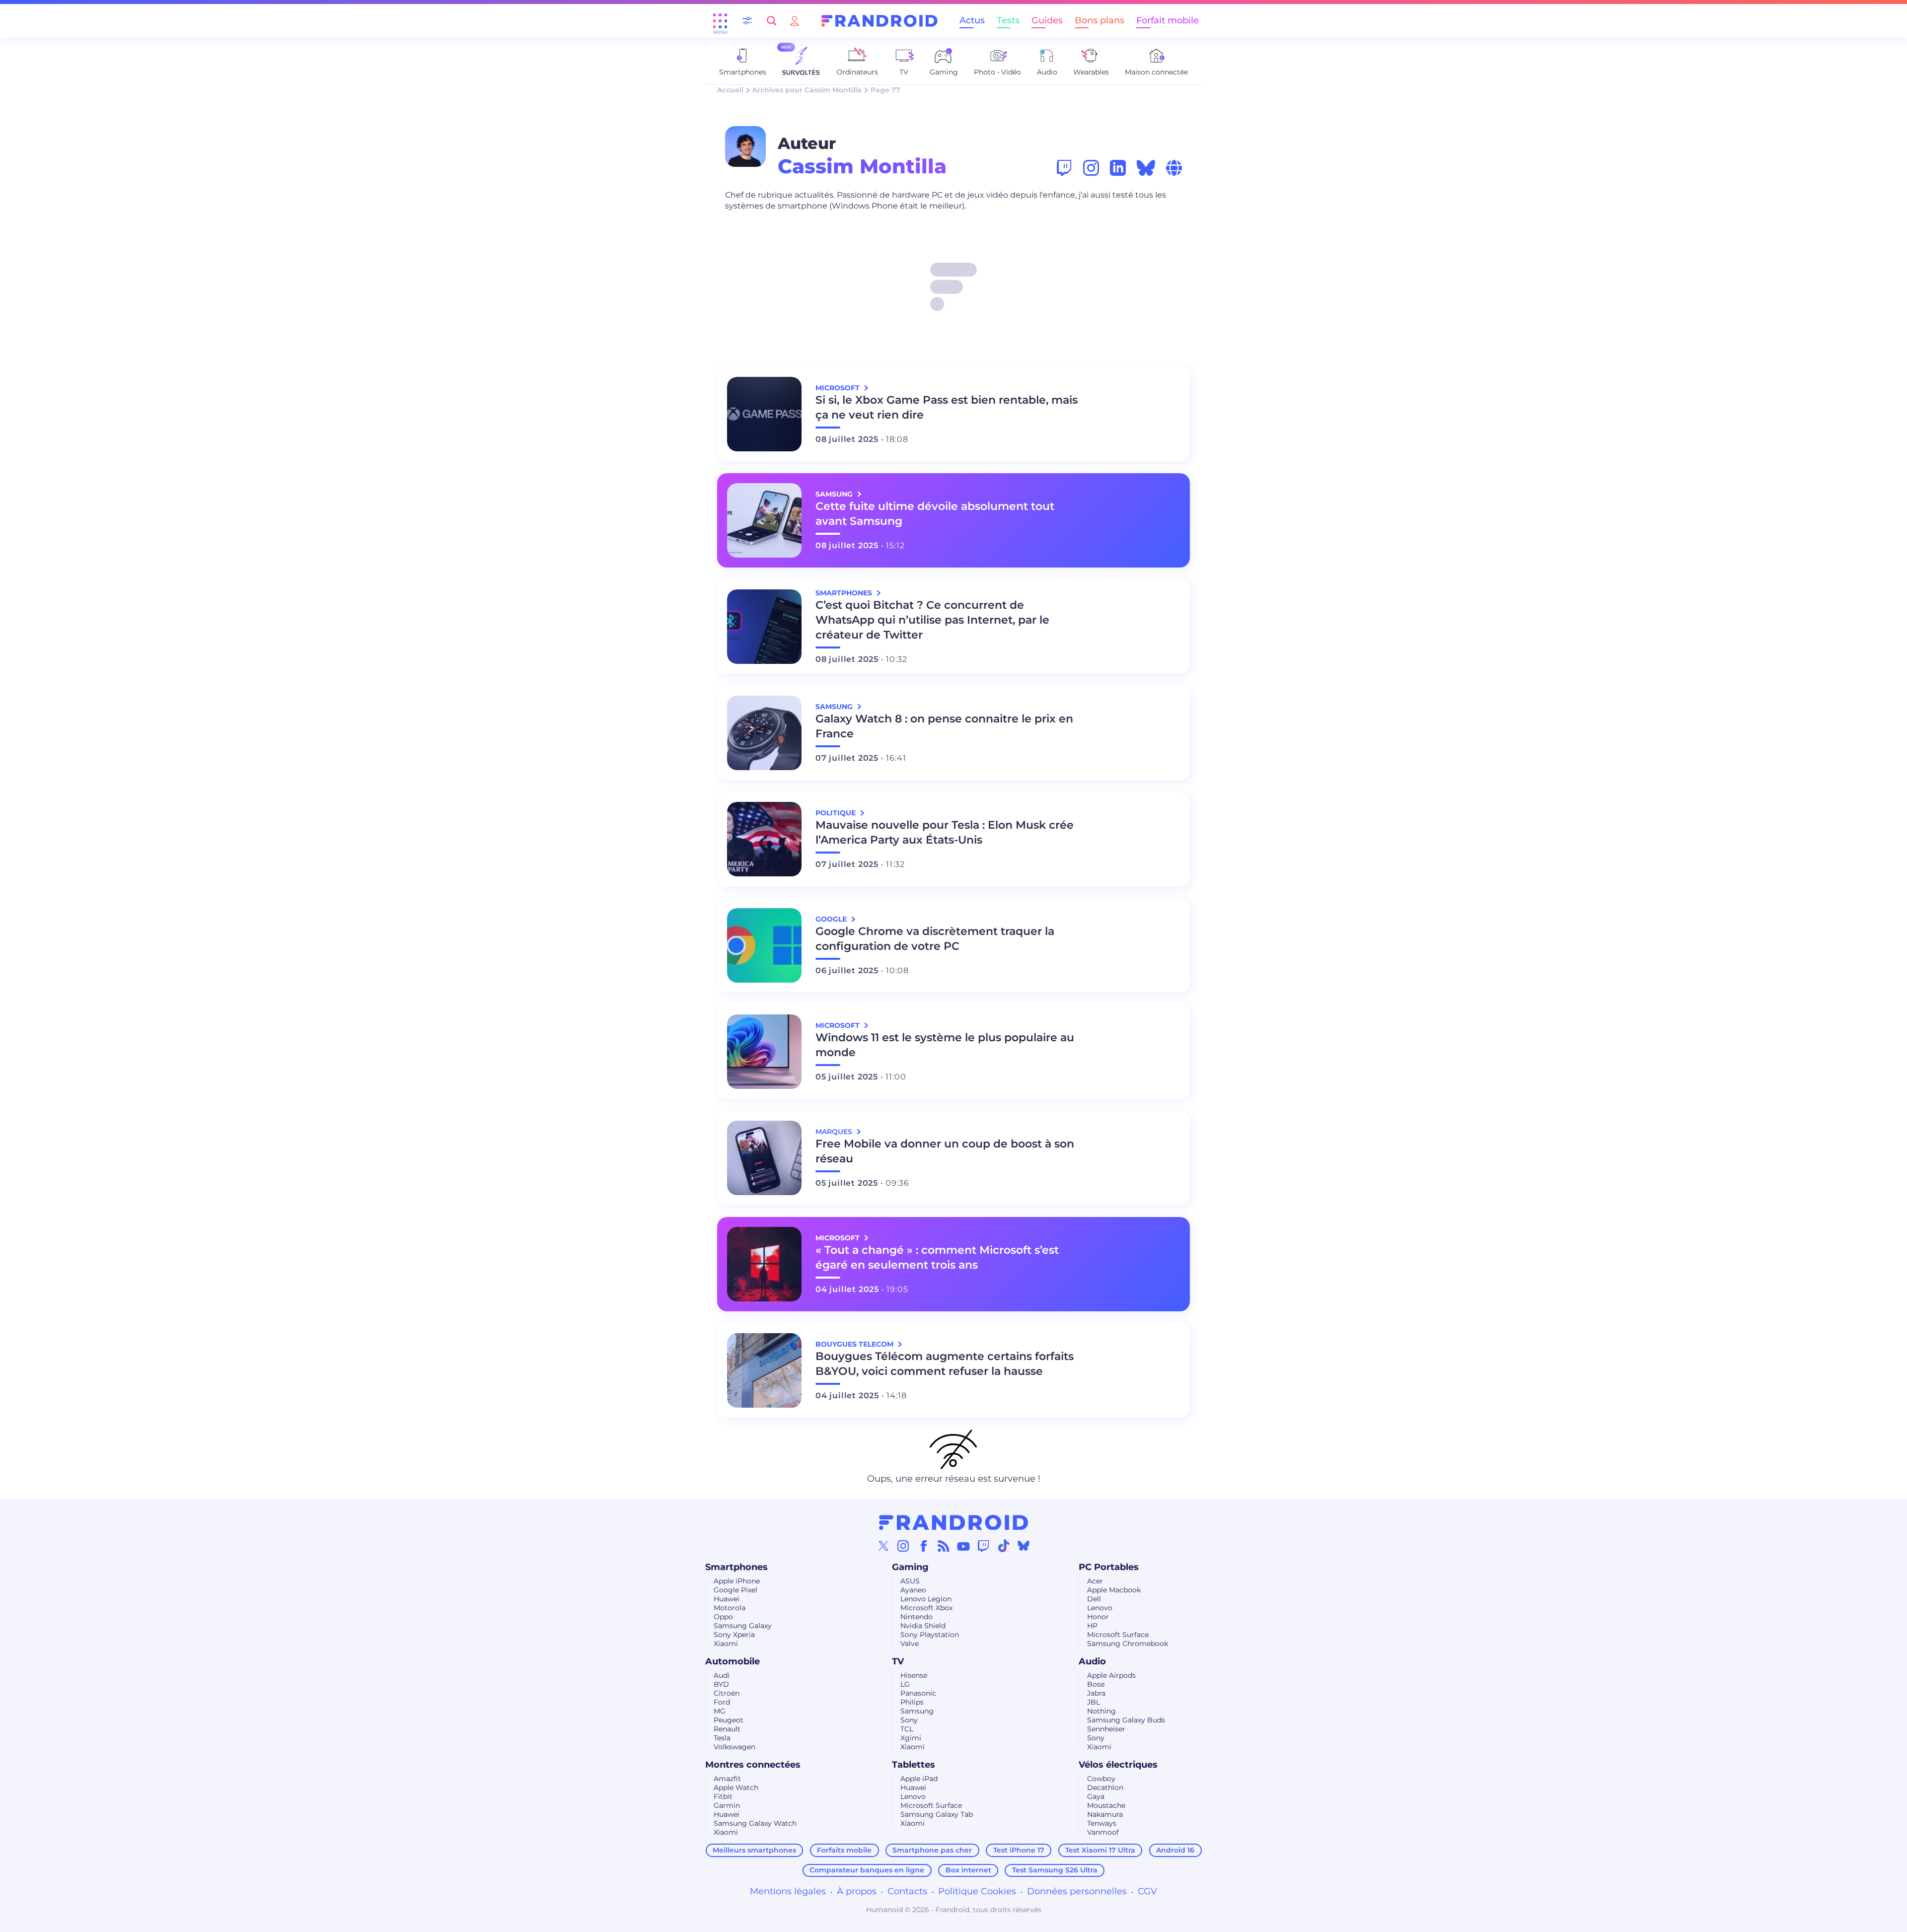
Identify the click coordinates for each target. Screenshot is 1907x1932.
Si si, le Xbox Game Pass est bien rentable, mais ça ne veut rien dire (947, 407)
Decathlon (1105, 1788)
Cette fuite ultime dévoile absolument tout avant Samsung (935, 514)
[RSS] (944, 1546)
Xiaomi (726, 1644)
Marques (835, 1132)
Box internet (968, 1870)
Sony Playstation (930, 1635)
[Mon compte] (795, 21)
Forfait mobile (1168, 20)
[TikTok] (1004, 1546)
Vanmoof (1103, 1832)
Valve (910, 1644)
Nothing (1101, 1711)
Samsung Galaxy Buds (1126, 1720)
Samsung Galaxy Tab (937, 1814)
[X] (883, 1546)
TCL (907, 1729)
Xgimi (911, 1738)
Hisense (914, 1675)
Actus (972, 20)
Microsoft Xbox (926, 1608)
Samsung (917, 1711)
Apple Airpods (1111, 1675)
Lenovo (1100, 1608)
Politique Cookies (977, 1891)
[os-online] (1174, 168)
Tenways (1102, 1823)
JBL (1094, 1702)
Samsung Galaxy (743, 1626)
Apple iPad (919, 1779)
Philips (912, 1702)
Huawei (727, 1599)
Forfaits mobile (844, 1850)
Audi (722, 1675)
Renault (727, 1729)
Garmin (727, 1805)
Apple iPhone (737, 1581)
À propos (857, 1891)
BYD (721, 1684)
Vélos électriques (1118, 1765)
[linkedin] (1118, 168)
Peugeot (729, 1720)
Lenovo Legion (926, 1599)
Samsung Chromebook (1128, 1644)
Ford (722, 1702)
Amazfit (727, 1779)
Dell (1094, 1599)
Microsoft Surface (1118, 1635)
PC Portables (1109, 1567)
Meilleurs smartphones (754, 1850)
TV (898, 1661)
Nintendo (917, 1617)
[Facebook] (924, 1546)
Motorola (730, 1608)
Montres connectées (753, 1765)
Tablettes (914, 1765)
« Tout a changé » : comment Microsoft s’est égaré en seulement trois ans (937, 1257)
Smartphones (736, 1567)
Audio (1092, 1661)
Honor (1098, 1617)
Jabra (1096, 1693)
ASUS (910, 1581)
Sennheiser (1106, 1729)
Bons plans (1100, 20)
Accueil (730, 90)
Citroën (727, 1693)
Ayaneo (913, 1590)
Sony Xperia (734, 1635)
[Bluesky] (1024, 1546)
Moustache (1106, 1805)
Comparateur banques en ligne (867, 1870)
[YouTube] (963, 1546)
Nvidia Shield (923, 1626)
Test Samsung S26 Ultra (1055, 1870)
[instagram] (1091, 168)
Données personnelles (1077, 1891)
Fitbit (723, 1796)
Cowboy (1101, 1779)
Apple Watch (736, 1788)
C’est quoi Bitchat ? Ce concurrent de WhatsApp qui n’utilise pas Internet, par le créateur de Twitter (932, 620)
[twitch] (1064, 168)
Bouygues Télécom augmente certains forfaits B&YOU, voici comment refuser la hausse (945, 1364)
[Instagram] (903, 1546)
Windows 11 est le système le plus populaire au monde (945, 1045)
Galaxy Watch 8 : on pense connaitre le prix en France (944, 726)
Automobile (733, 1661)
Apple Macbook (1114, 1590)
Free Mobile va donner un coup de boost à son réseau (945, 1151)
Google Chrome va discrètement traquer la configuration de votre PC (935, 939)
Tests (1008, 20)
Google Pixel (735, 1590)
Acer (1095, 1581)
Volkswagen (734, 1747)
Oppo (723, 1617)
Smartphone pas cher (932, 1850)
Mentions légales (788, 1891)
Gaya (1096, 1796)
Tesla (722, 1738)
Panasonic (918, 1693)
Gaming (910, 1567)
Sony (909, 1720)
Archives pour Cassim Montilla (807, 90)
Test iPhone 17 (1019, 1850)
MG (720, 1711)
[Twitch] (983, 1546)
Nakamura (1105, 1814)
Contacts (907, 1891)
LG (905, 1684)
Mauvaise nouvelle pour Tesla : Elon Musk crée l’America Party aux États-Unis (945, 832)
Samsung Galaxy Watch (755, 1823)
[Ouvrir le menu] (720, 21)
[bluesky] (1146, 168)
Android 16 (1175, 1850)
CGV (1147, 1891)
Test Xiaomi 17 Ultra (1100, 1850)
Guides (1047, 20)
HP (1092, 1626)
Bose (1096, 1684)
